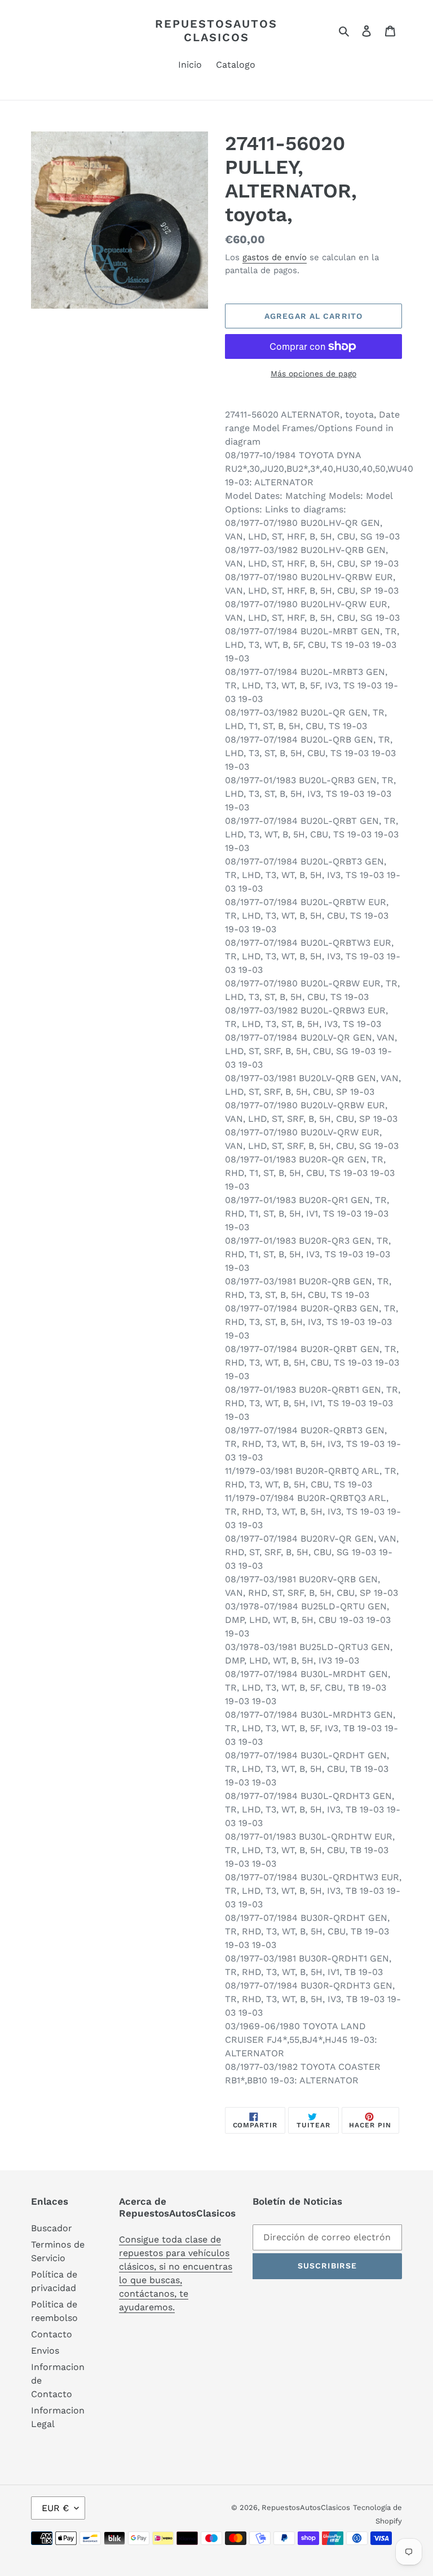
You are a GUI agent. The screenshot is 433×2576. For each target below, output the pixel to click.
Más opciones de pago (313, 374)
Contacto (52, 2334)
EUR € (55, 2508)
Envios (45, 2351)
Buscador (52, 2228)
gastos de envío (275, 257)
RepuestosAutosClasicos (216, 30)
